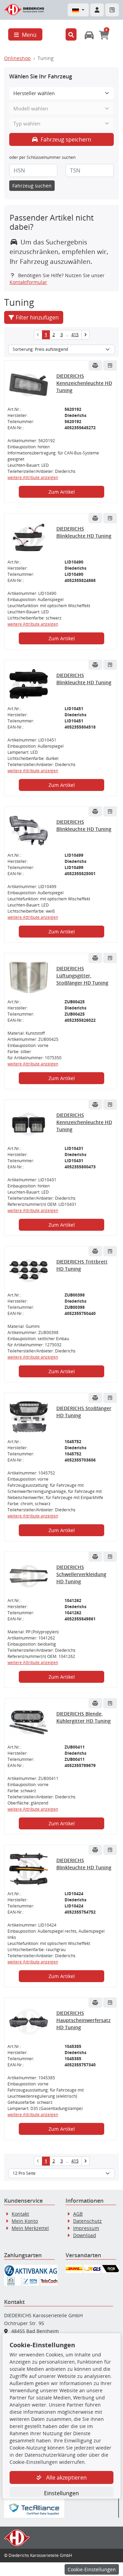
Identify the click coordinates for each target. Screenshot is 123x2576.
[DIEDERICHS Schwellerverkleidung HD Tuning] (29, 1576)
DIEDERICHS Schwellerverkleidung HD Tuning (81, 1574)
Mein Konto (25, 2221)
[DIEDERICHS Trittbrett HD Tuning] (29, 1271)
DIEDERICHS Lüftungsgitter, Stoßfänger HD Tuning (82, 976)
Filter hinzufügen (37, 317)
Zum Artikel (62, 492)
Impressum (86, 2228)
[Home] (24, 9)
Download (85, 2235)
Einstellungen (61, 2493)
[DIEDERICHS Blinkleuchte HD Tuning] (29, 538)
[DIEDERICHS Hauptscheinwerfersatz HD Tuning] (29, 2022)
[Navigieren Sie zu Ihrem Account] (97, 10)
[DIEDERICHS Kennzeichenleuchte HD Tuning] (29, 385)
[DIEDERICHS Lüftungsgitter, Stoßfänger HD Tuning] (29, 977)
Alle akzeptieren (66, 2477)
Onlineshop (17, 58)
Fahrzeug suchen (32, 186)
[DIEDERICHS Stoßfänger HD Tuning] (29, 1417)
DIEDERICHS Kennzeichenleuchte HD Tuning (84, 383)
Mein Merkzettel (30, 2228)
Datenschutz (87, 2221)
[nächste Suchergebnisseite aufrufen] (85, 335)
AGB (78, 2214)
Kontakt (20, 2214)
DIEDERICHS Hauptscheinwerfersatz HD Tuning (84, 2020)
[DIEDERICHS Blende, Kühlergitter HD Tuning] (29, 1723)
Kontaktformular (28, 282)
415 (75, 335)
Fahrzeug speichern (65, 139)
